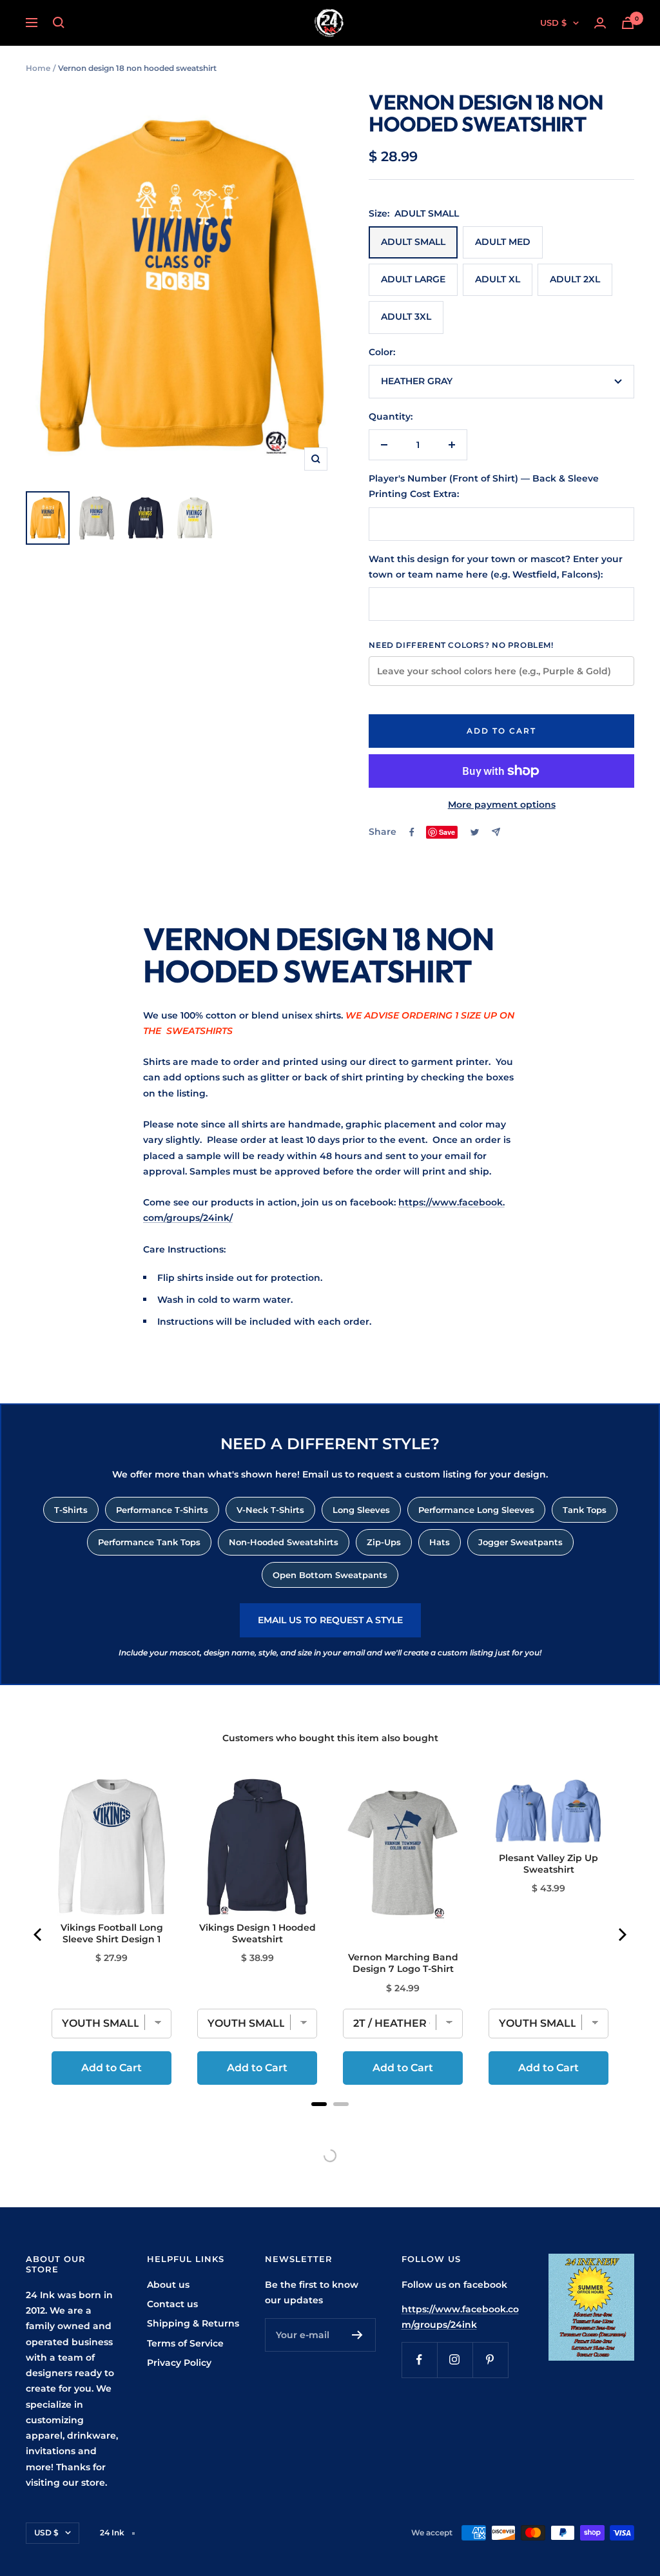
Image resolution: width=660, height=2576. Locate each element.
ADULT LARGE (413, 279)
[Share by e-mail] (496, 832)
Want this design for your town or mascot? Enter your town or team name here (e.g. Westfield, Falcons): (496, 567)
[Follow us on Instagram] (455, 2360)
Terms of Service (185, 2343)
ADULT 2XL (575, 279)
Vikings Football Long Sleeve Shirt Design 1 (112, 1933)
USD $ (553, 23)
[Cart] (628, 23)
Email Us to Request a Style (330, 1620)
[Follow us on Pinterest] (490, 2360)
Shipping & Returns (193, 2323)
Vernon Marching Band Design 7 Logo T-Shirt (403, 1963)
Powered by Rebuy (330, 2121)
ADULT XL (498, 279)
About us (168, 2285)
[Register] (357, 2335)
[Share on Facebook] (412, 832)
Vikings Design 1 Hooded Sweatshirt (257, 1933)
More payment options (502, 805)
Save (447, 832)
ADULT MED (503, 242)
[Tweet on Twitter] (475, 832)
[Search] (59, 23)
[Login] (600, 23)
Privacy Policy (179, 2363)
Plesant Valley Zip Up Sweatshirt (548, 1864)
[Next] (621, 1935)
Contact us (172, 2304)
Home (38, 68)
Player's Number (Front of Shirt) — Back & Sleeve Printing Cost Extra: (484, 486)
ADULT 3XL (406, 317)
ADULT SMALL (413, 242)
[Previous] (39, 1935)
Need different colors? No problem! (461, 645)
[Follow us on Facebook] (419, 2360)
